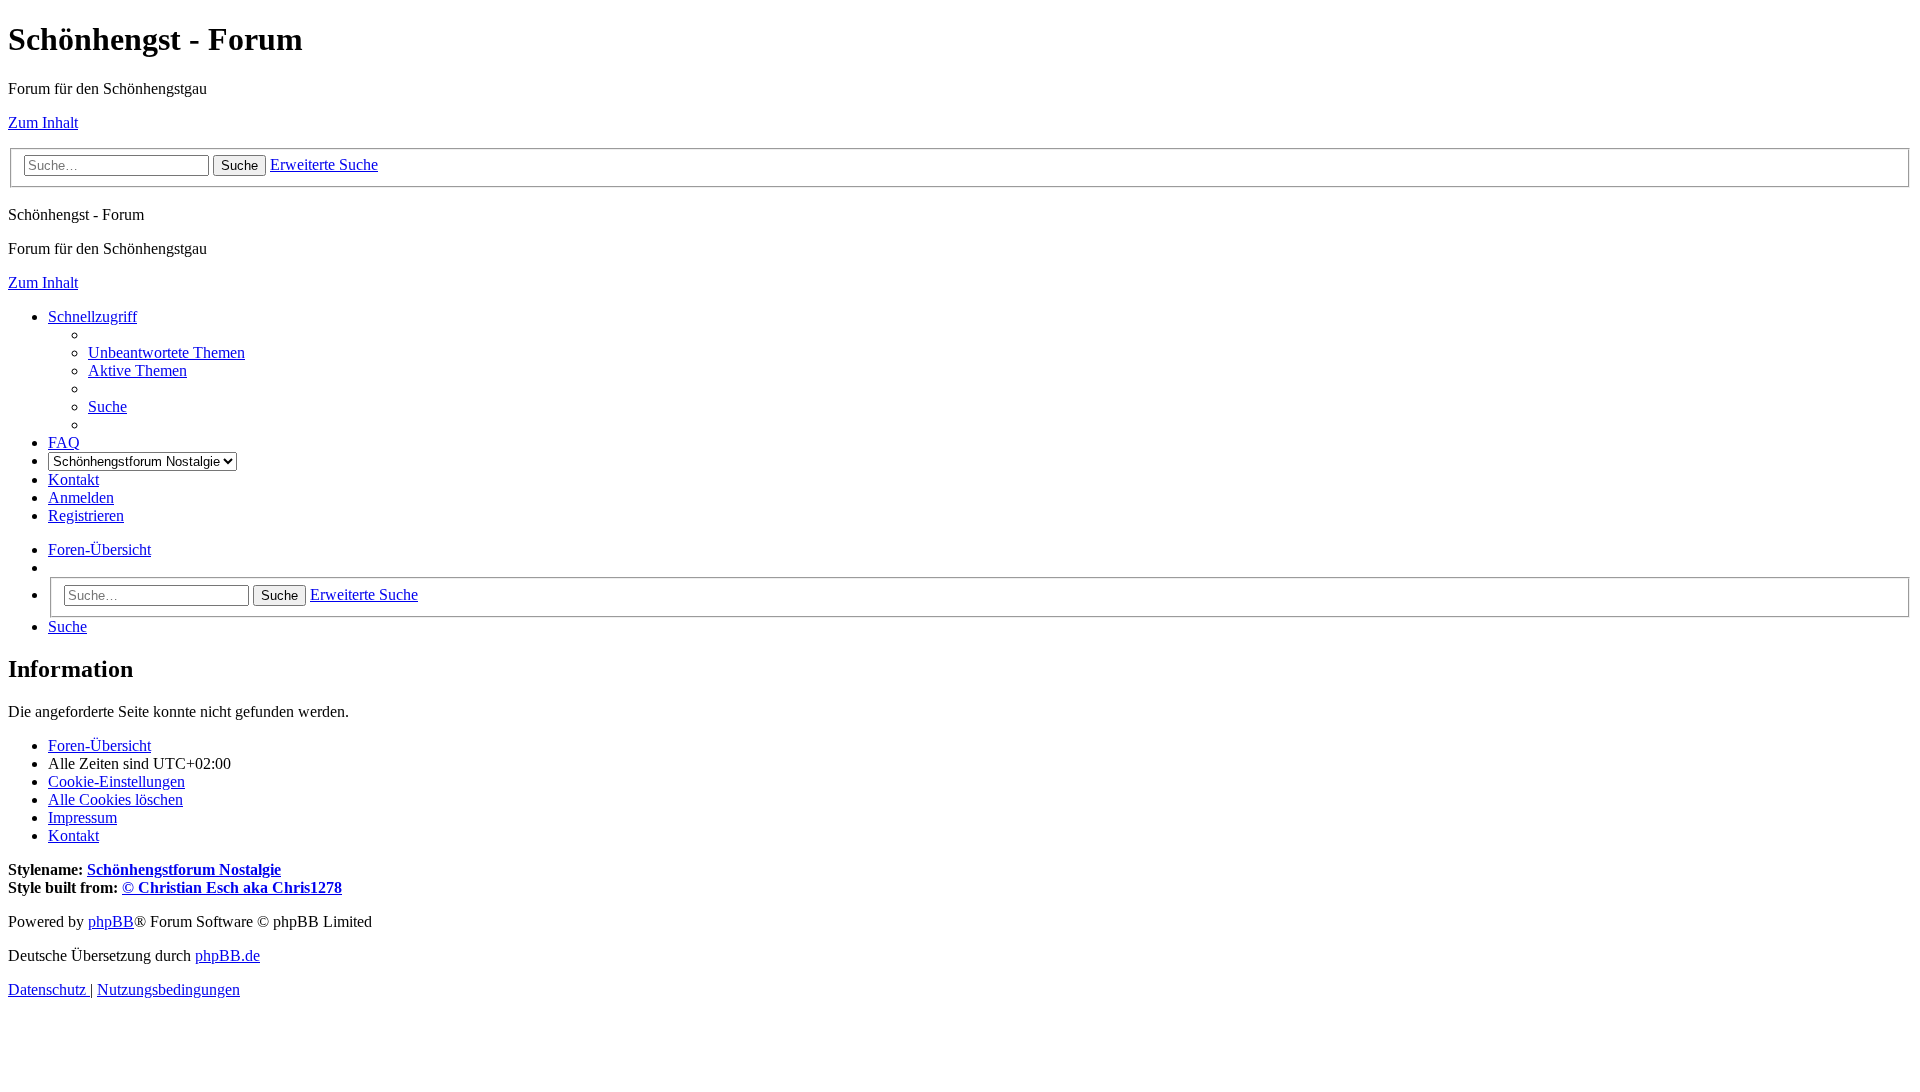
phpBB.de (227, 955)
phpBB (111, 921)
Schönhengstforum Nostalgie (184, 869)
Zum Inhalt (43, 122)
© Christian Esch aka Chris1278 (232, 887)
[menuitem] (166, 352)
